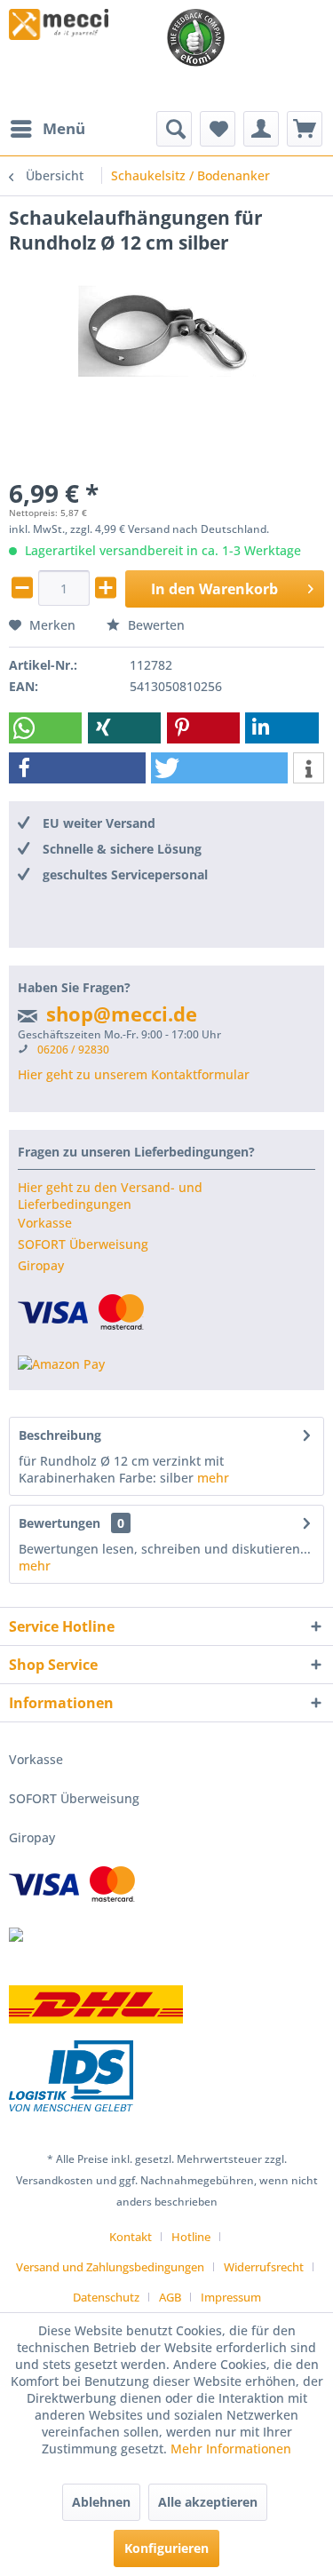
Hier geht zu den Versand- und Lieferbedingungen (110, 1196)
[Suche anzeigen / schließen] (174, 129)
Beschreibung (60, 1435)
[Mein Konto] (261, 129)
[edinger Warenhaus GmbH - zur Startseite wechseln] (59, 24)
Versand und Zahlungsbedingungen (110, 2267)
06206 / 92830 (73, 1049)
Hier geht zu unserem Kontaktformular (134, 1074)
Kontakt (131, 2237)
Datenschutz (106, 2297)
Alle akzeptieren (208, 2502)
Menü (64, 128)
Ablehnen (101, 2502)
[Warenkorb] (305, 129)
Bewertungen (59, 1523)
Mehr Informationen (231, 2449)
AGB (170, 2297)
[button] (45, 728)
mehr (213, 1478)
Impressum (231, 2297)
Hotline (191, 2237)
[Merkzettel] (218, 129)
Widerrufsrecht (264, 2267)
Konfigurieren (166, 2548)
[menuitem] (47, 129)
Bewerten (155, 625)
